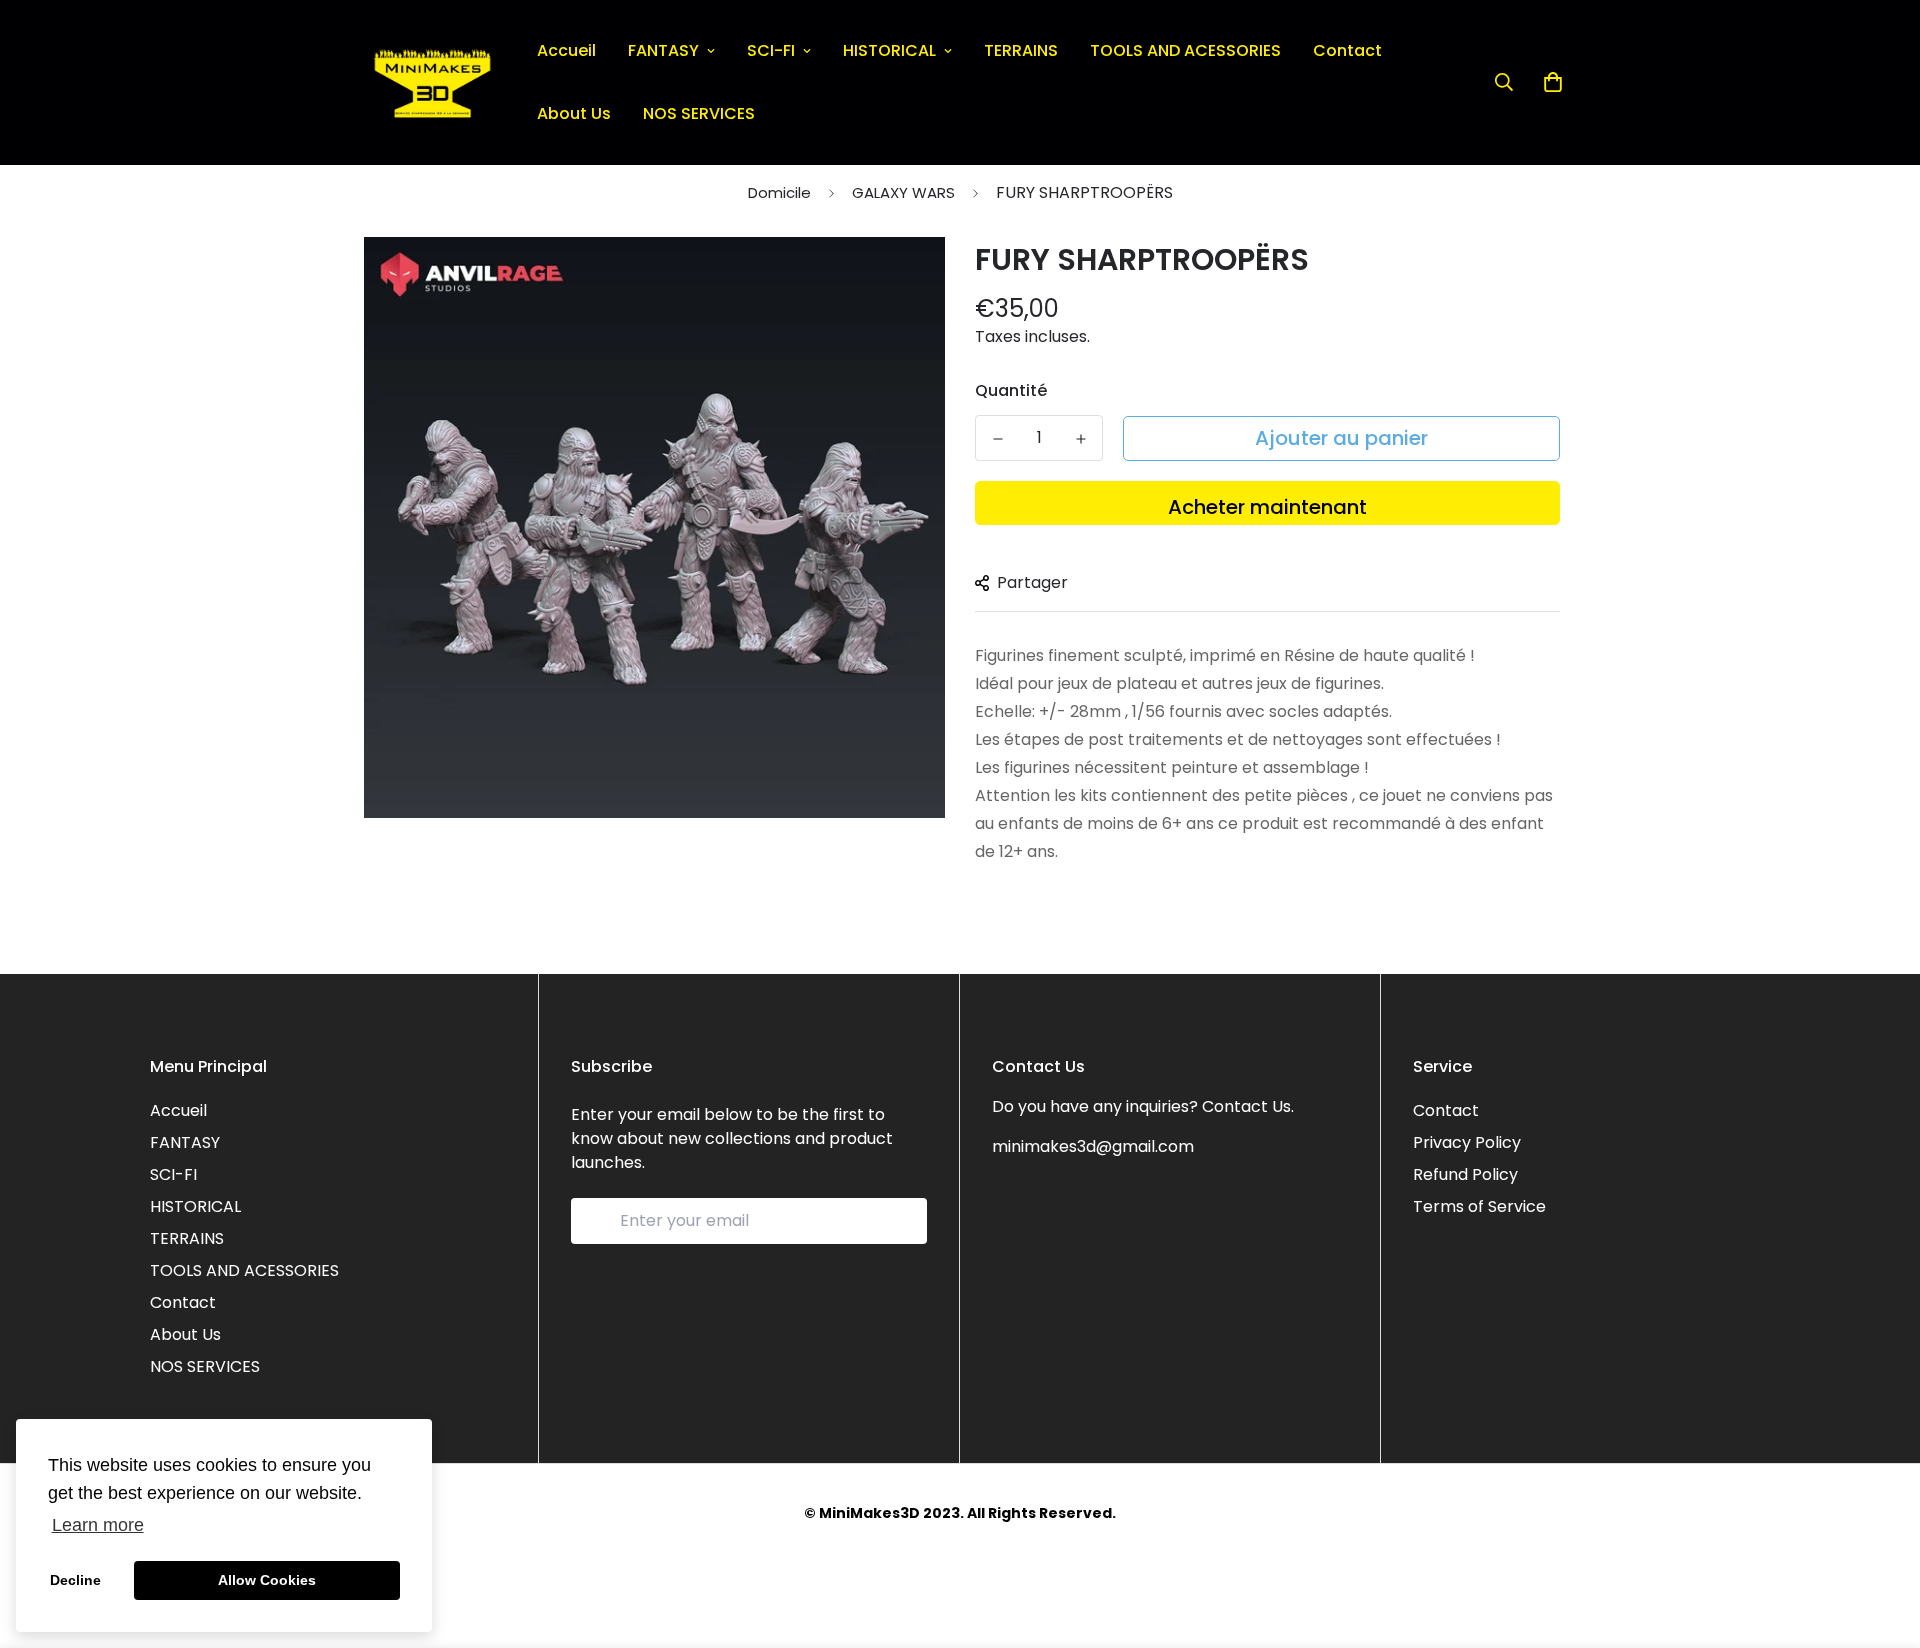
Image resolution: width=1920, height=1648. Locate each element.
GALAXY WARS (903, 192)
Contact (1347, 50)
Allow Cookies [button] (267, 1580)
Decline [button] (75, 1580)
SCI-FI (771, 50)
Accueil (566, 50)
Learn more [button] (98, 1525)
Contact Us (1246, 1106)
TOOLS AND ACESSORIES (1185, 50)
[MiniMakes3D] (432, 82)
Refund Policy (1465, 1174)
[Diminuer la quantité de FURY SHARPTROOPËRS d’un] (997, 439)
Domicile (779, 192)
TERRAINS (1021, 50)
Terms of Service (1479, 1206)
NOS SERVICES (699, 113)
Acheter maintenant (1267, 507)
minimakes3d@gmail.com (1093, 1146)
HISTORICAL (889, 50)
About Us (574, 113)
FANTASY (663, 50)
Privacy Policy (1467, 1142)
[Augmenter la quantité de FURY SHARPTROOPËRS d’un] (1080, 439)
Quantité (1011, 390)
